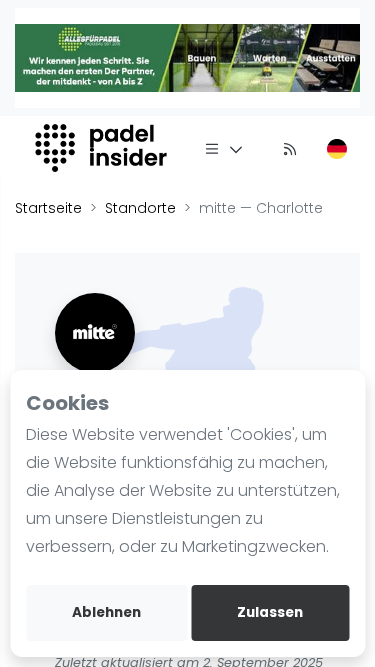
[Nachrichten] (290, 148)
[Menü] (224, 148)
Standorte (140, 208)
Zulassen (270, 612)
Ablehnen (106, 612)
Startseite (48, 208)
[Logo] (103, 148)
